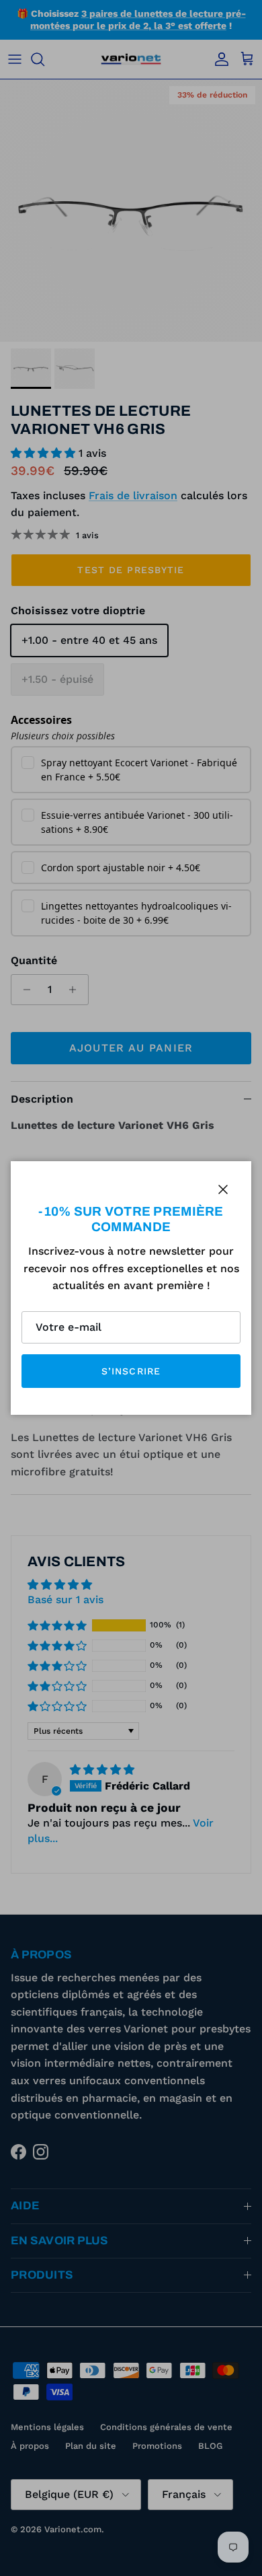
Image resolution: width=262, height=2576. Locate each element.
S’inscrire (131, 1371)
